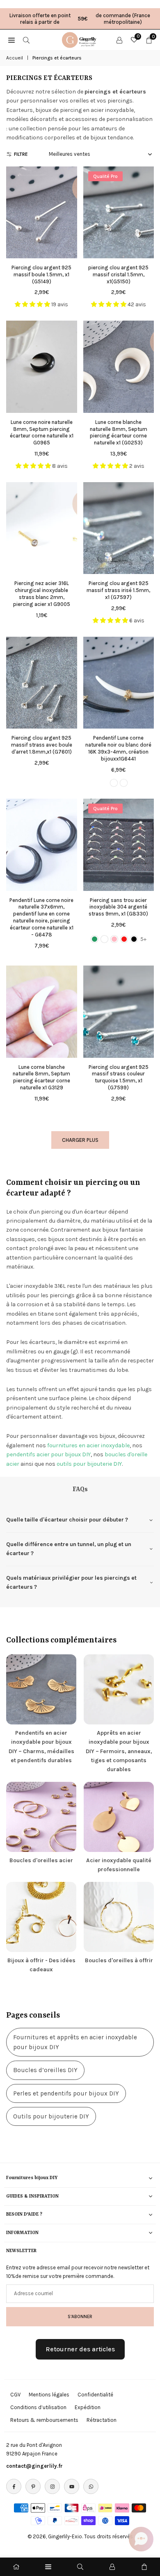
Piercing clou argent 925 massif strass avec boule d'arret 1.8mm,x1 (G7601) (42, 745)
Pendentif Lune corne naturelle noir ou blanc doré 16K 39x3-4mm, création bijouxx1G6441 (118, 748)
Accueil (15, 58)
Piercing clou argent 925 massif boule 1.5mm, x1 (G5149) (41, 274)
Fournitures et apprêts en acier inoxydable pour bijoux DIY (75, 2042)
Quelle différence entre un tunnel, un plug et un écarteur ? (69, 1549)
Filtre (21, 154)
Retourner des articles (80, 2349)
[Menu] (48, 2567)
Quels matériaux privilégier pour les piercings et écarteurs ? (71, 1582)
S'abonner (80, 2316)
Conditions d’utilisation (38, 2407)
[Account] (119, 40)
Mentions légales (49, 2395)
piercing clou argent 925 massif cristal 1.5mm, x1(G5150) (118, 274)
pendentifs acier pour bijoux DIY (48, 1454)
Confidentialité (95, 2395)
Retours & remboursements (44, 2420)
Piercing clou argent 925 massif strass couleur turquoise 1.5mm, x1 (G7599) (119, 1077)
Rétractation (102, 2420)
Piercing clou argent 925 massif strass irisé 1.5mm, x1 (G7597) (118, 590)
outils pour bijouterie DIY (89, 1464)
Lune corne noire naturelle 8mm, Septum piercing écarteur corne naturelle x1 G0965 (42, 433)
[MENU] (11, 40)
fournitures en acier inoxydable (88, 1445)
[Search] (26, 40)
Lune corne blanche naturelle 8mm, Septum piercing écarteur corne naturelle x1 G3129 (41, 1077)
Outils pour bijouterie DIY (51, 2116)
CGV (15, 2395)
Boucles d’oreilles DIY (45, 2070)
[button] (141, 2539)
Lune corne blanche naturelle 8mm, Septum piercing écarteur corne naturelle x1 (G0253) (119, 433)
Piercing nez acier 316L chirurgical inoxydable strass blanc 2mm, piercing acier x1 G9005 (42, 594)
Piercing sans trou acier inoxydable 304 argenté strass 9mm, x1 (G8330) (118, 907)
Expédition (88, 2407)
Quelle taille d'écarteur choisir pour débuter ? (67, 1520)
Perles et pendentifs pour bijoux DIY (66, 2093)
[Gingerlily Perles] (80, 39)
